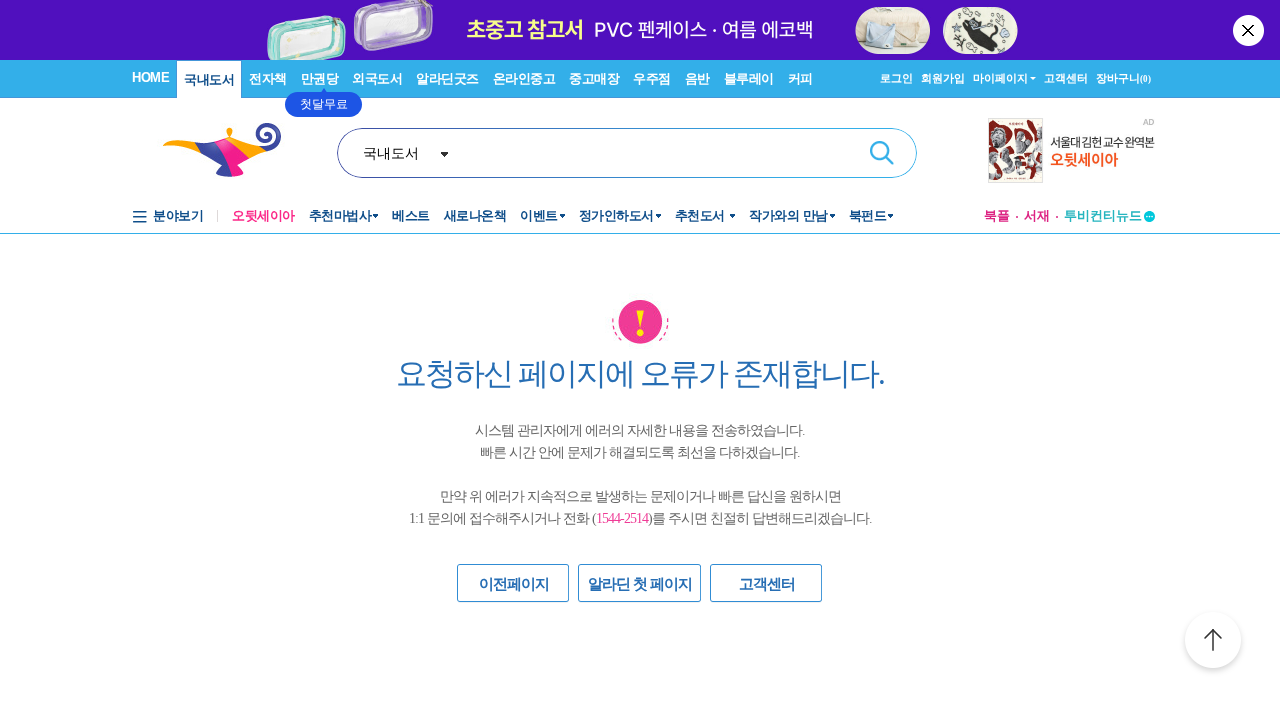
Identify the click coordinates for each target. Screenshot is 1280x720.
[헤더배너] (1071, 150)
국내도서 (209, 79)
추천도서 (702, 215)
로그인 (896, 78)
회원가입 (943, 78)
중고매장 (594, 78)
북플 (997, 215)
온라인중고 (524, 78)
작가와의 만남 (788, 215)
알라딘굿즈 (447, 78)
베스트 (411, 215)
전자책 (268, 78)
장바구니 (1123, 78)
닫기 (1250, 30)
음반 (697, 78)
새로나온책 (475, 215)
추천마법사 (340, 215)
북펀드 (868, 215)
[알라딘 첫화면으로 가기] (231, 150)
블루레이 (749, 78)
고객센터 (1066, 78)
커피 (800, 78)
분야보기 (178, 215)
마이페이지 (1000, 78)
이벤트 (539, 215)
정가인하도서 (616, 215)
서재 (1037, 215)
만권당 (320, 78)
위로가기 (1213, 643)
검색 (882, 153)
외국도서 (377, 78)
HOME (150, 77)
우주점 (652, 78)
